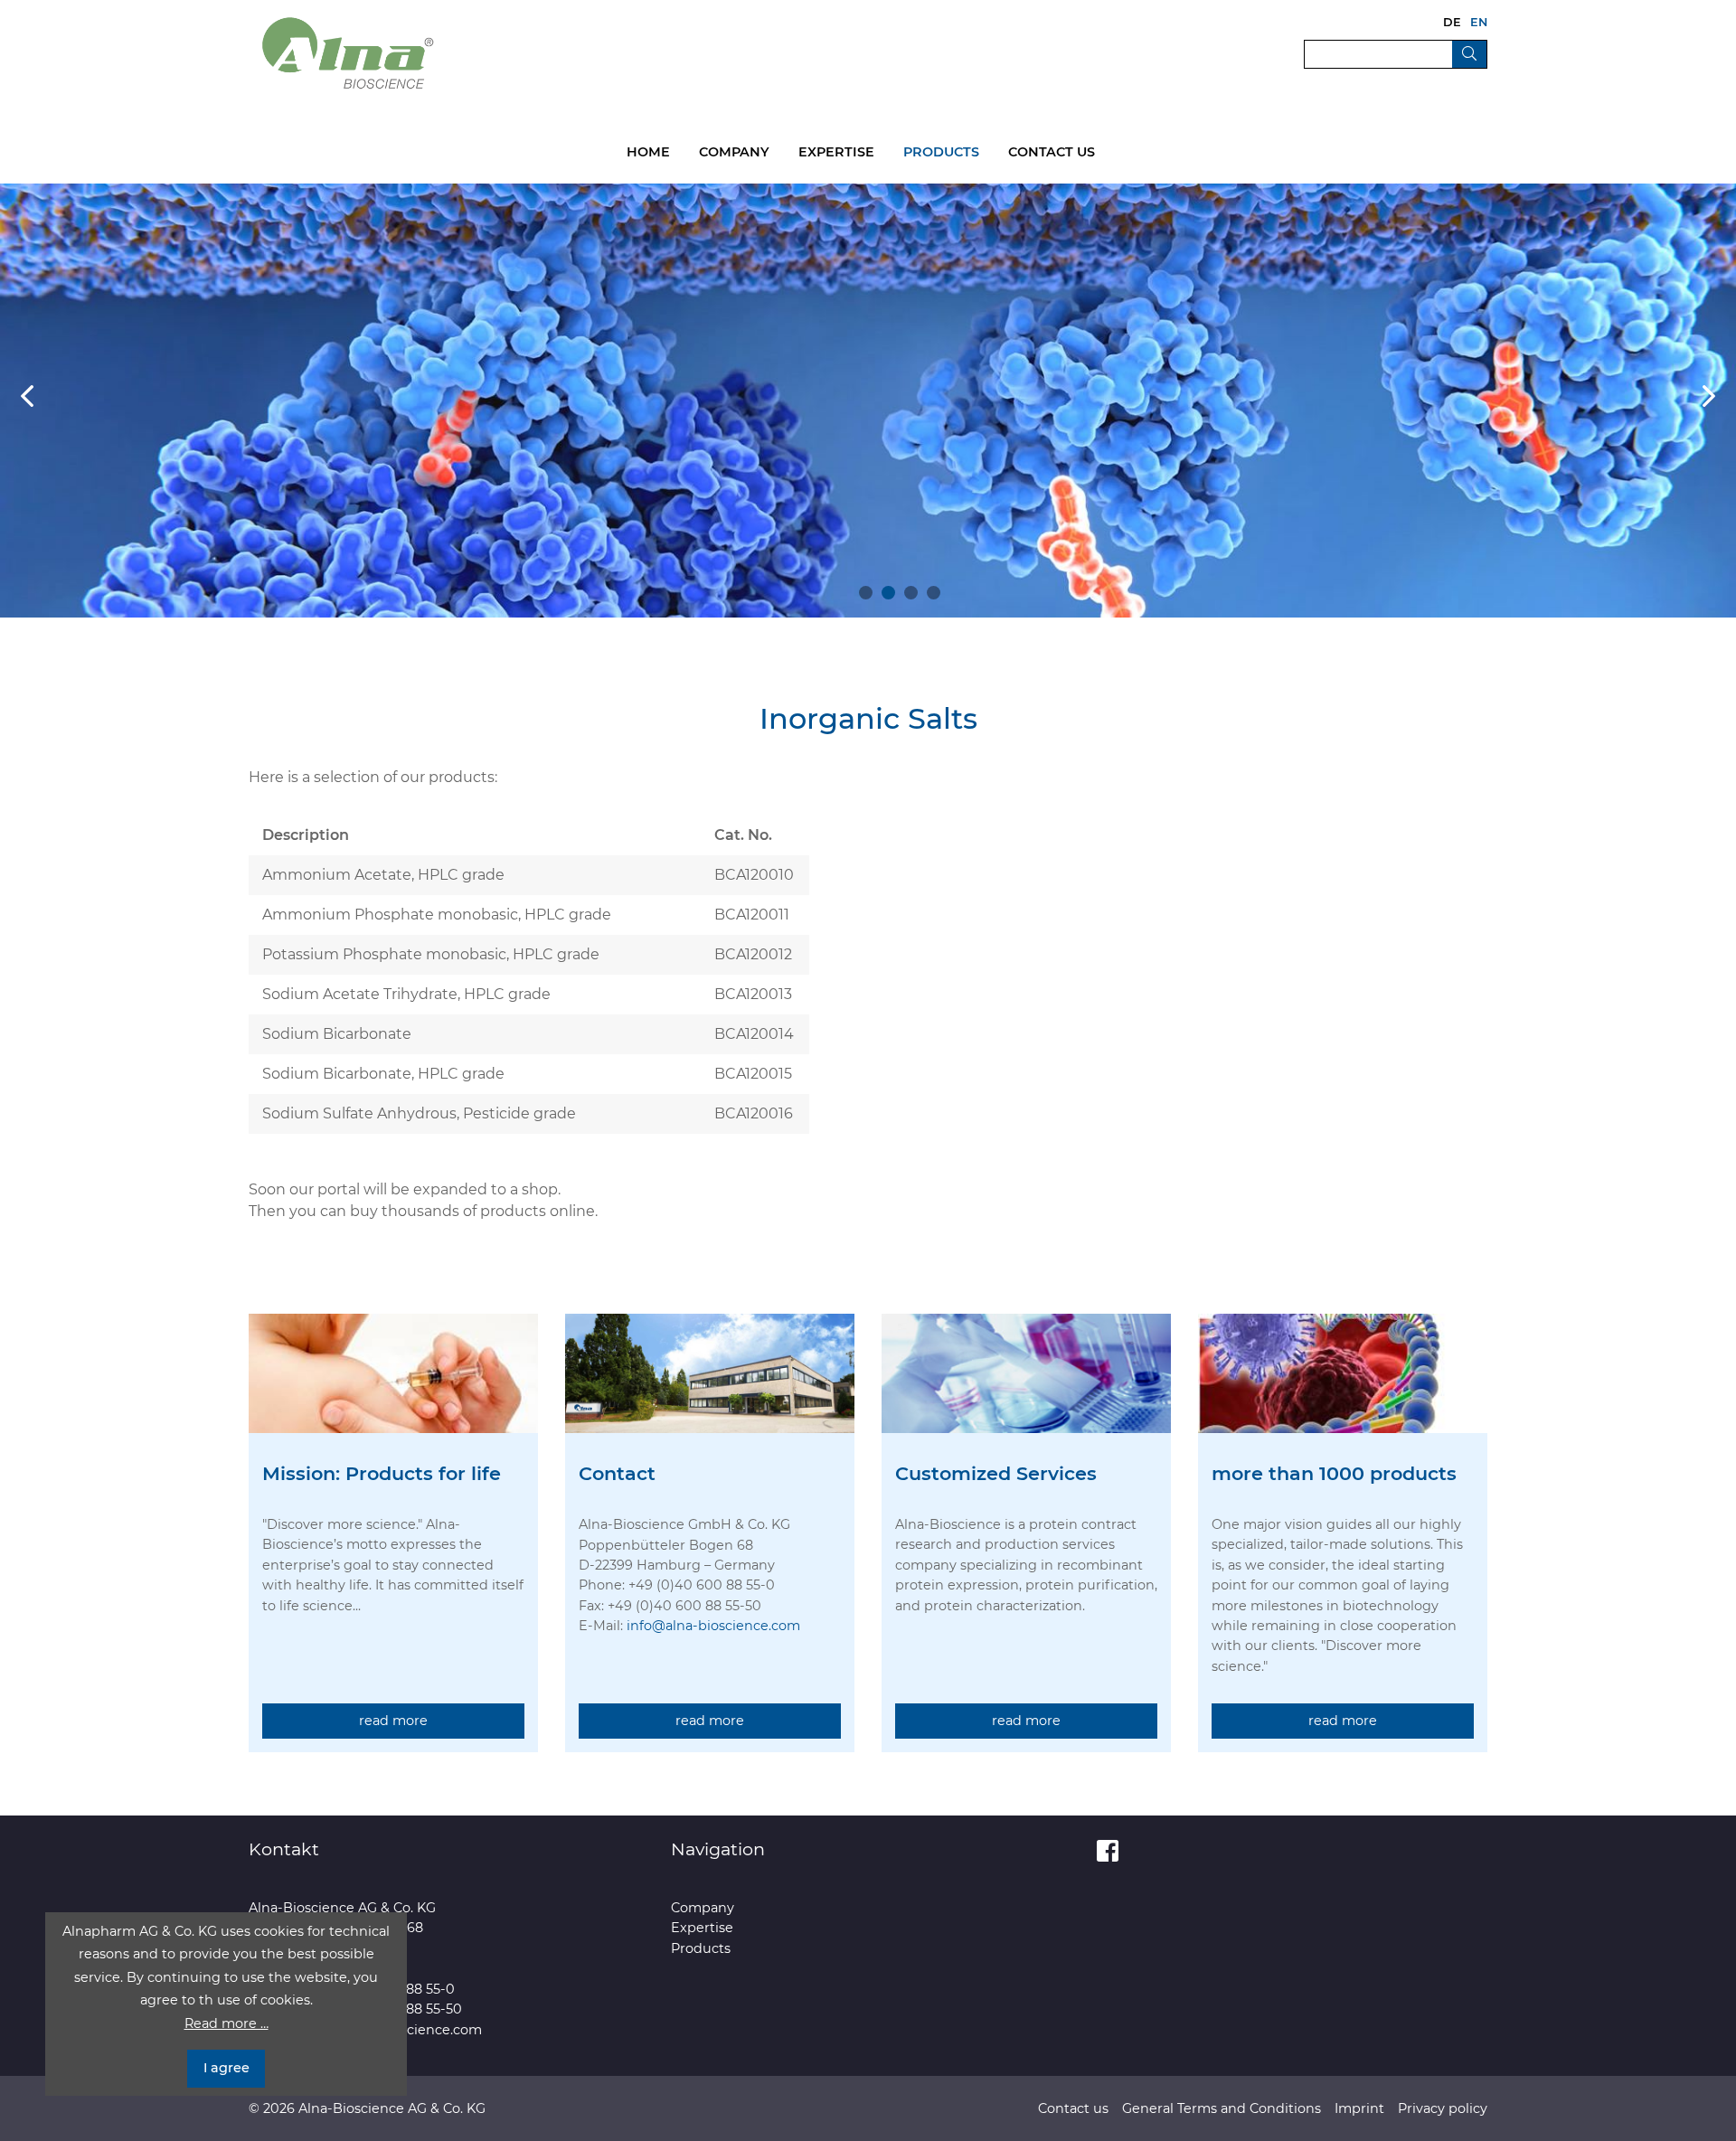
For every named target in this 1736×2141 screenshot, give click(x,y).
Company (734, 152)
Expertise (836, 152)
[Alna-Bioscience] (348, 52)
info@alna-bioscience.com (713, 1626)
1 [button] (866, 593)
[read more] (393, 1387)
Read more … (226, 2023)
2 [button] (888, 593)
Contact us (1052, 152)
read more (393, 1721)
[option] (868, 401)
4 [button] (934, 593)
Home (648, 152)
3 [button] (911, 593)
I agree (226, 2068)
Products (941, 152)
